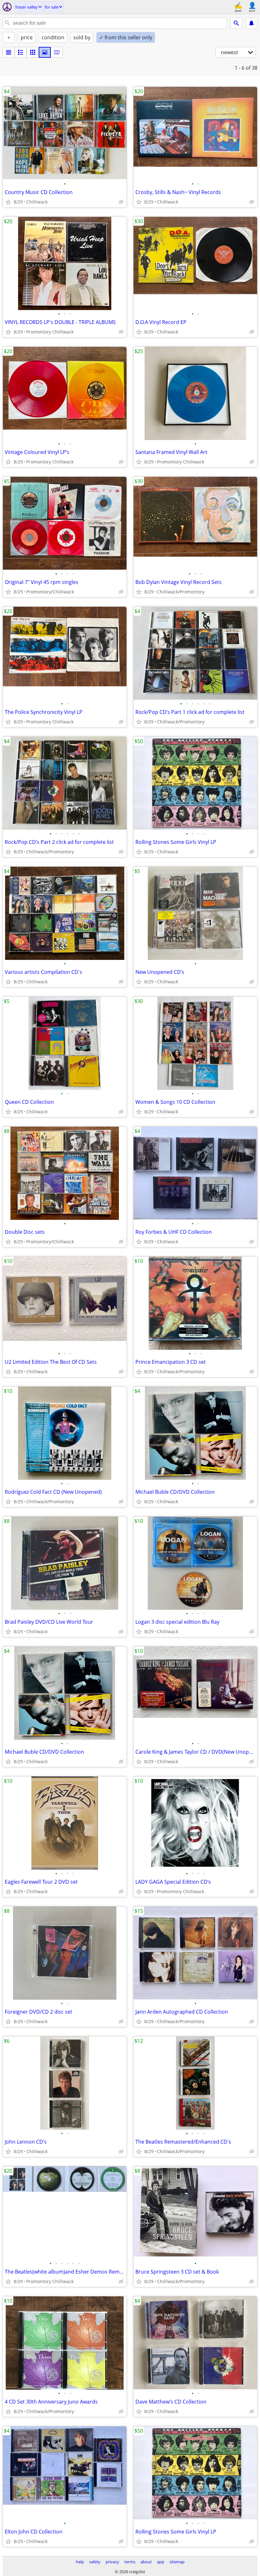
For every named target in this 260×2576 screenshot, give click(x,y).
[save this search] (251, 23)
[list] (9, 52)
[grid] (33, 52)
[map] (57, 52)
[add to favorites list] (8, 202)
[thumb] (21, 52)
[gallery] (45, 52)
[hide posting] (121, 202)
